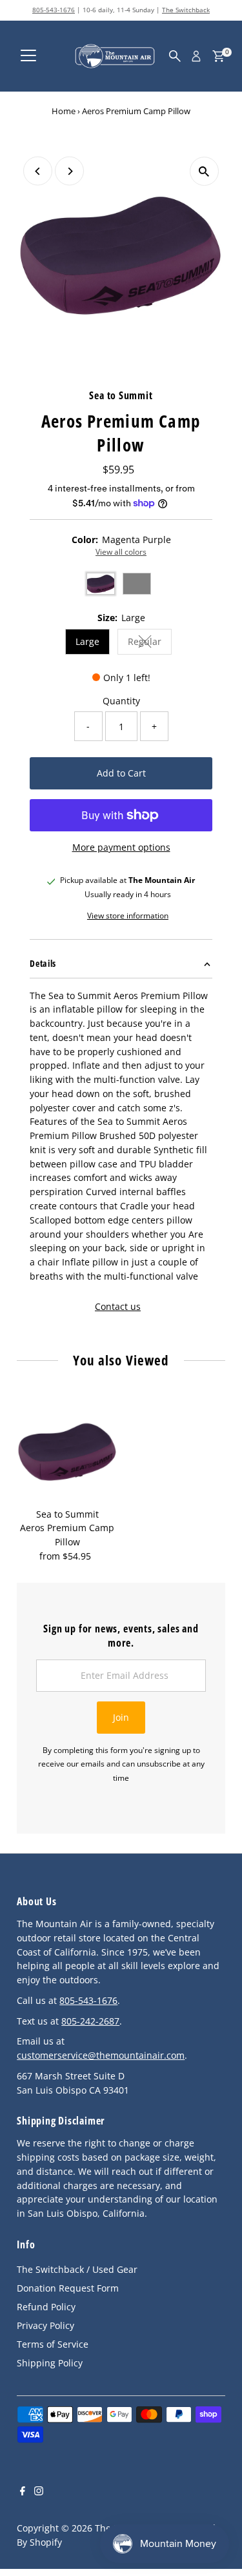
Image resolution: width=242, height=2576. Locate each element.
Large (87, 641)
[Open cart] (218, 56)
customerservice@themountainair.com (101, 2055)
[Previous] (38, 171)
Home (64, 111)
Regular (150, 643)
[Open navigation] (28, 56)
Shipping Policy (50, 2363)
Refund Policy (46, 2307)
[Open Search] (175, 56)
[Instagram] (39, 2492)
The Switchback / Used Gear (77, 2269)
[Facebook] (23, 2492)
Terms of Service (53, 2344)
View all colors (121, 552)
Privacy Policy (45, 2325)
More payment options (121, 847)
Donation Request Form (68, 2288)
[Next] (69, 171)
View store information (128, 916)
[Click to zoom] (204, 171)
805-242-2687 (90, 2021)
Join (121, 1717)
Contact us (118, 1307)
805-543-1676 (54, 10)
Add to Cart (121, 773)
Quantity (121, 701)
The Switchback (186, 10)
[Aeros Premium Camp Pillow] (67, 1451)
